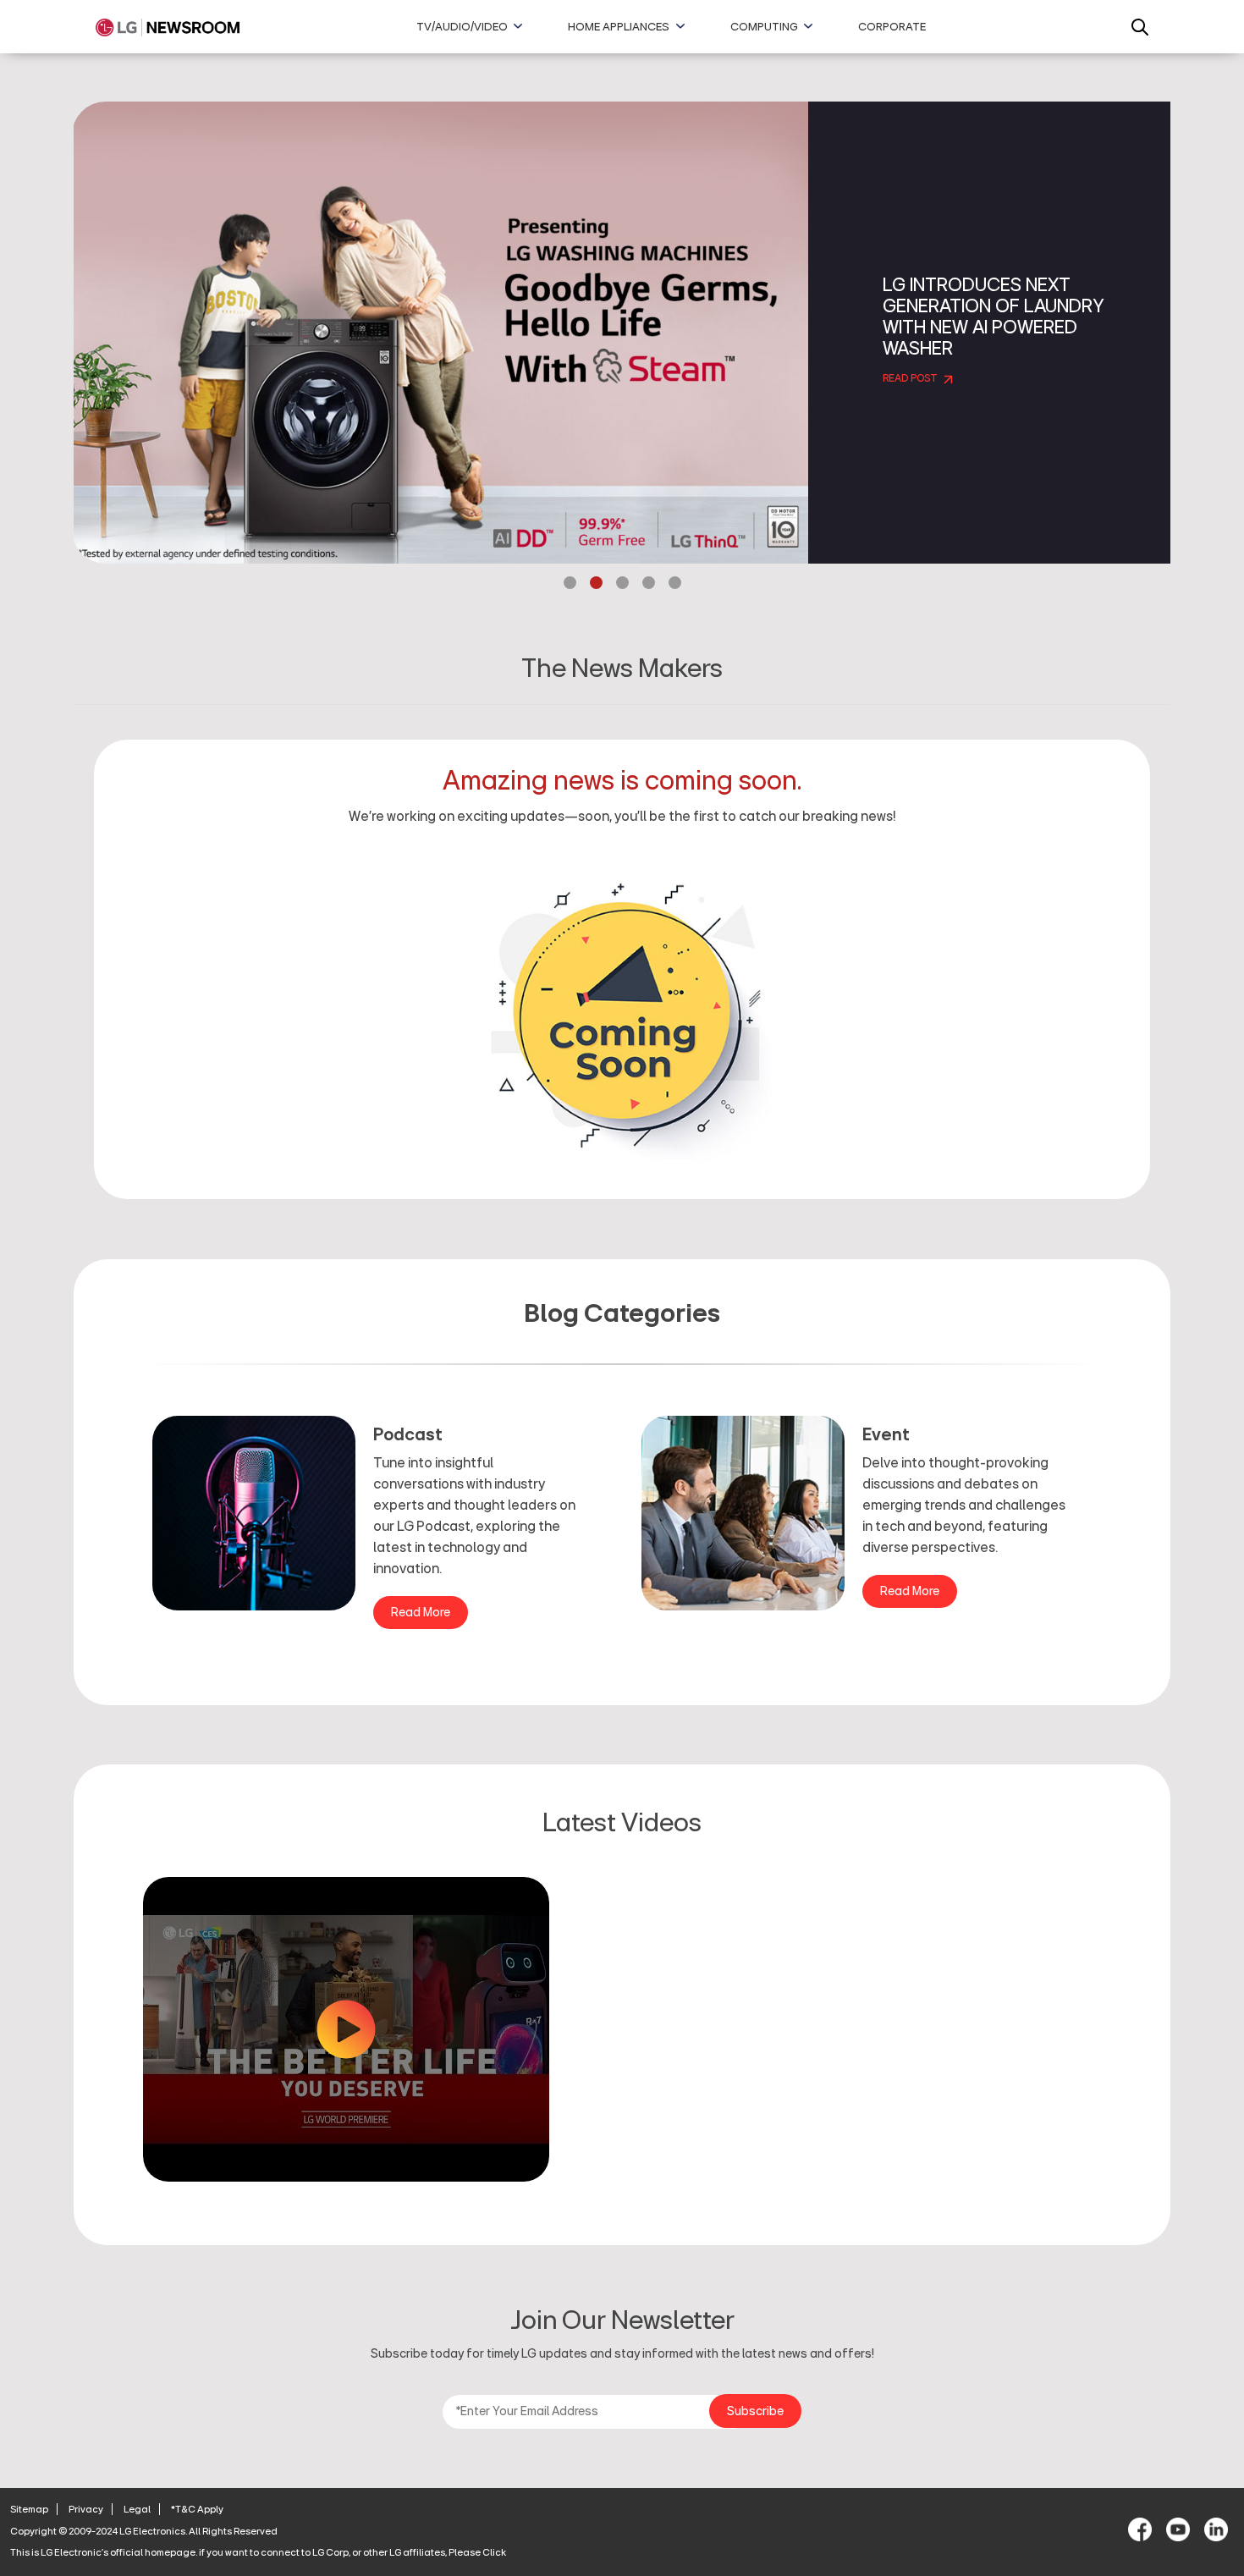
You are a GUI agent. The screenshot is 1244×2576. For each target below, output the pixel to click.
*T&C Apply (197, 2509)
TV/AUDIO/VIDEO (462, 27)
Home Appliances (619, 27)
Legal (137, 2509)
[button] (570, 585)
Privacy (86, 2509)
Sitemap (29, 2509)
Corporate (892, 27)
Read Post (911, 379)
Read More (421, 1613)
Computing (764, 27)
